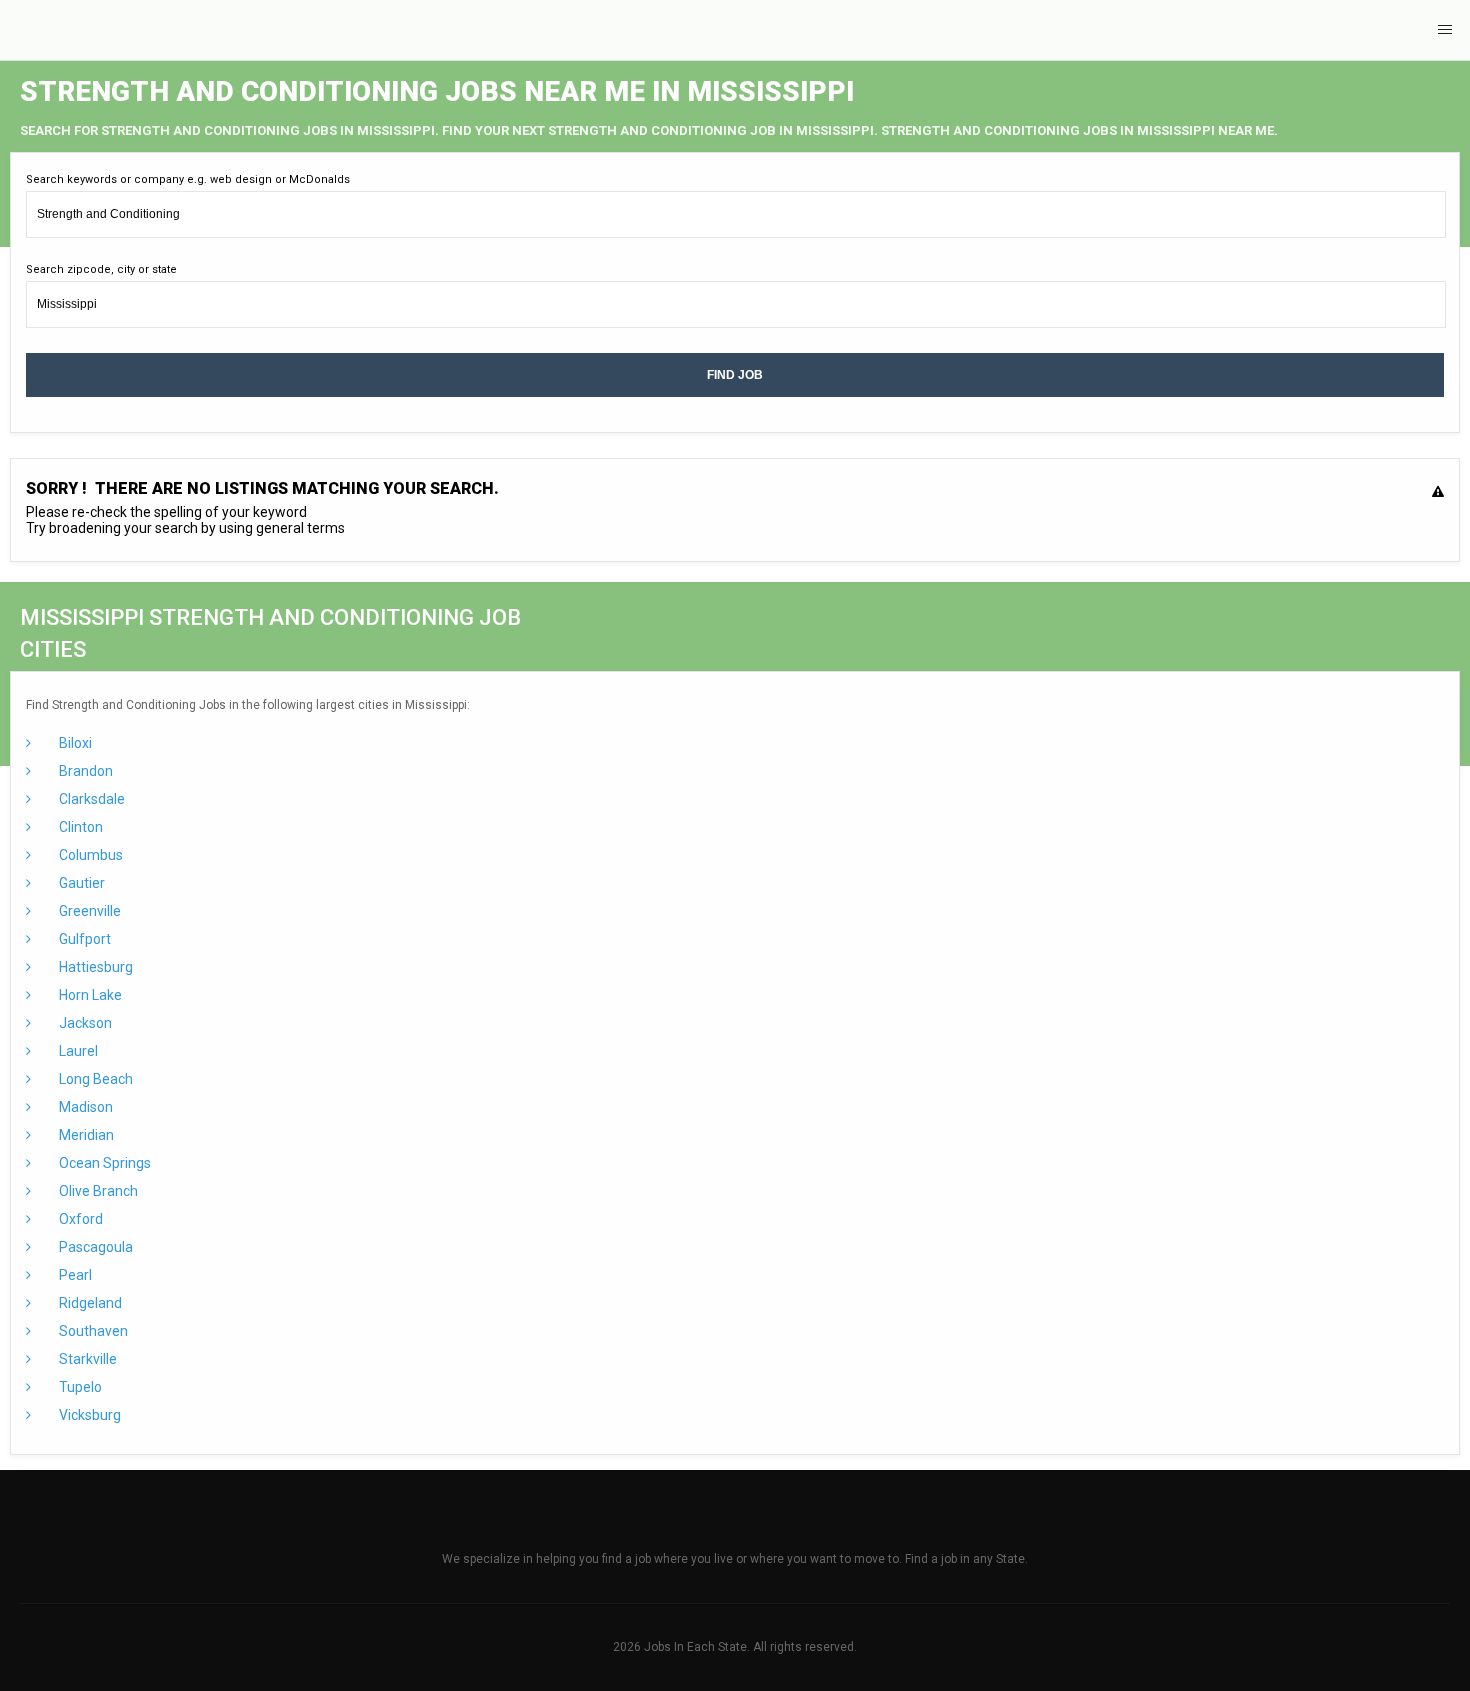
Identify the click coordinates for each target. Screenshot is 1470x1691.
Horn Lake (89, 995)
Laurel (77, 1051)
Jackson (84, 1023)
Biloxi (74, 743)
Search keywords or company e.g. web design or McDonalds (188, 179)
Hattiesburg (94, 967)
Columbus (89, 855)
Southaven (92, 1331)
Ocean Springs (103, 1163)
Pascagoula (94, 1247)
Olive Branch (97, 1191)
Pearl (74, 1275)
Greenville (88, 911)
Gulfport (83, 939)
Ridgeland (89, 1303)
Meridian (85, 1135)
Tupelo (79, 1387)
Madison (84, 1107)
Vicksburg (88, 1415)
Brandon (84, 771)
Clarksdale (90, 799)
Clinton (79, 827)
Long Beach (94, 1079)
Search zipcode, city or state (101, 269)
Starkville (86, 1359)
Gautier (80, 883)
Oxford (79, 1219)
